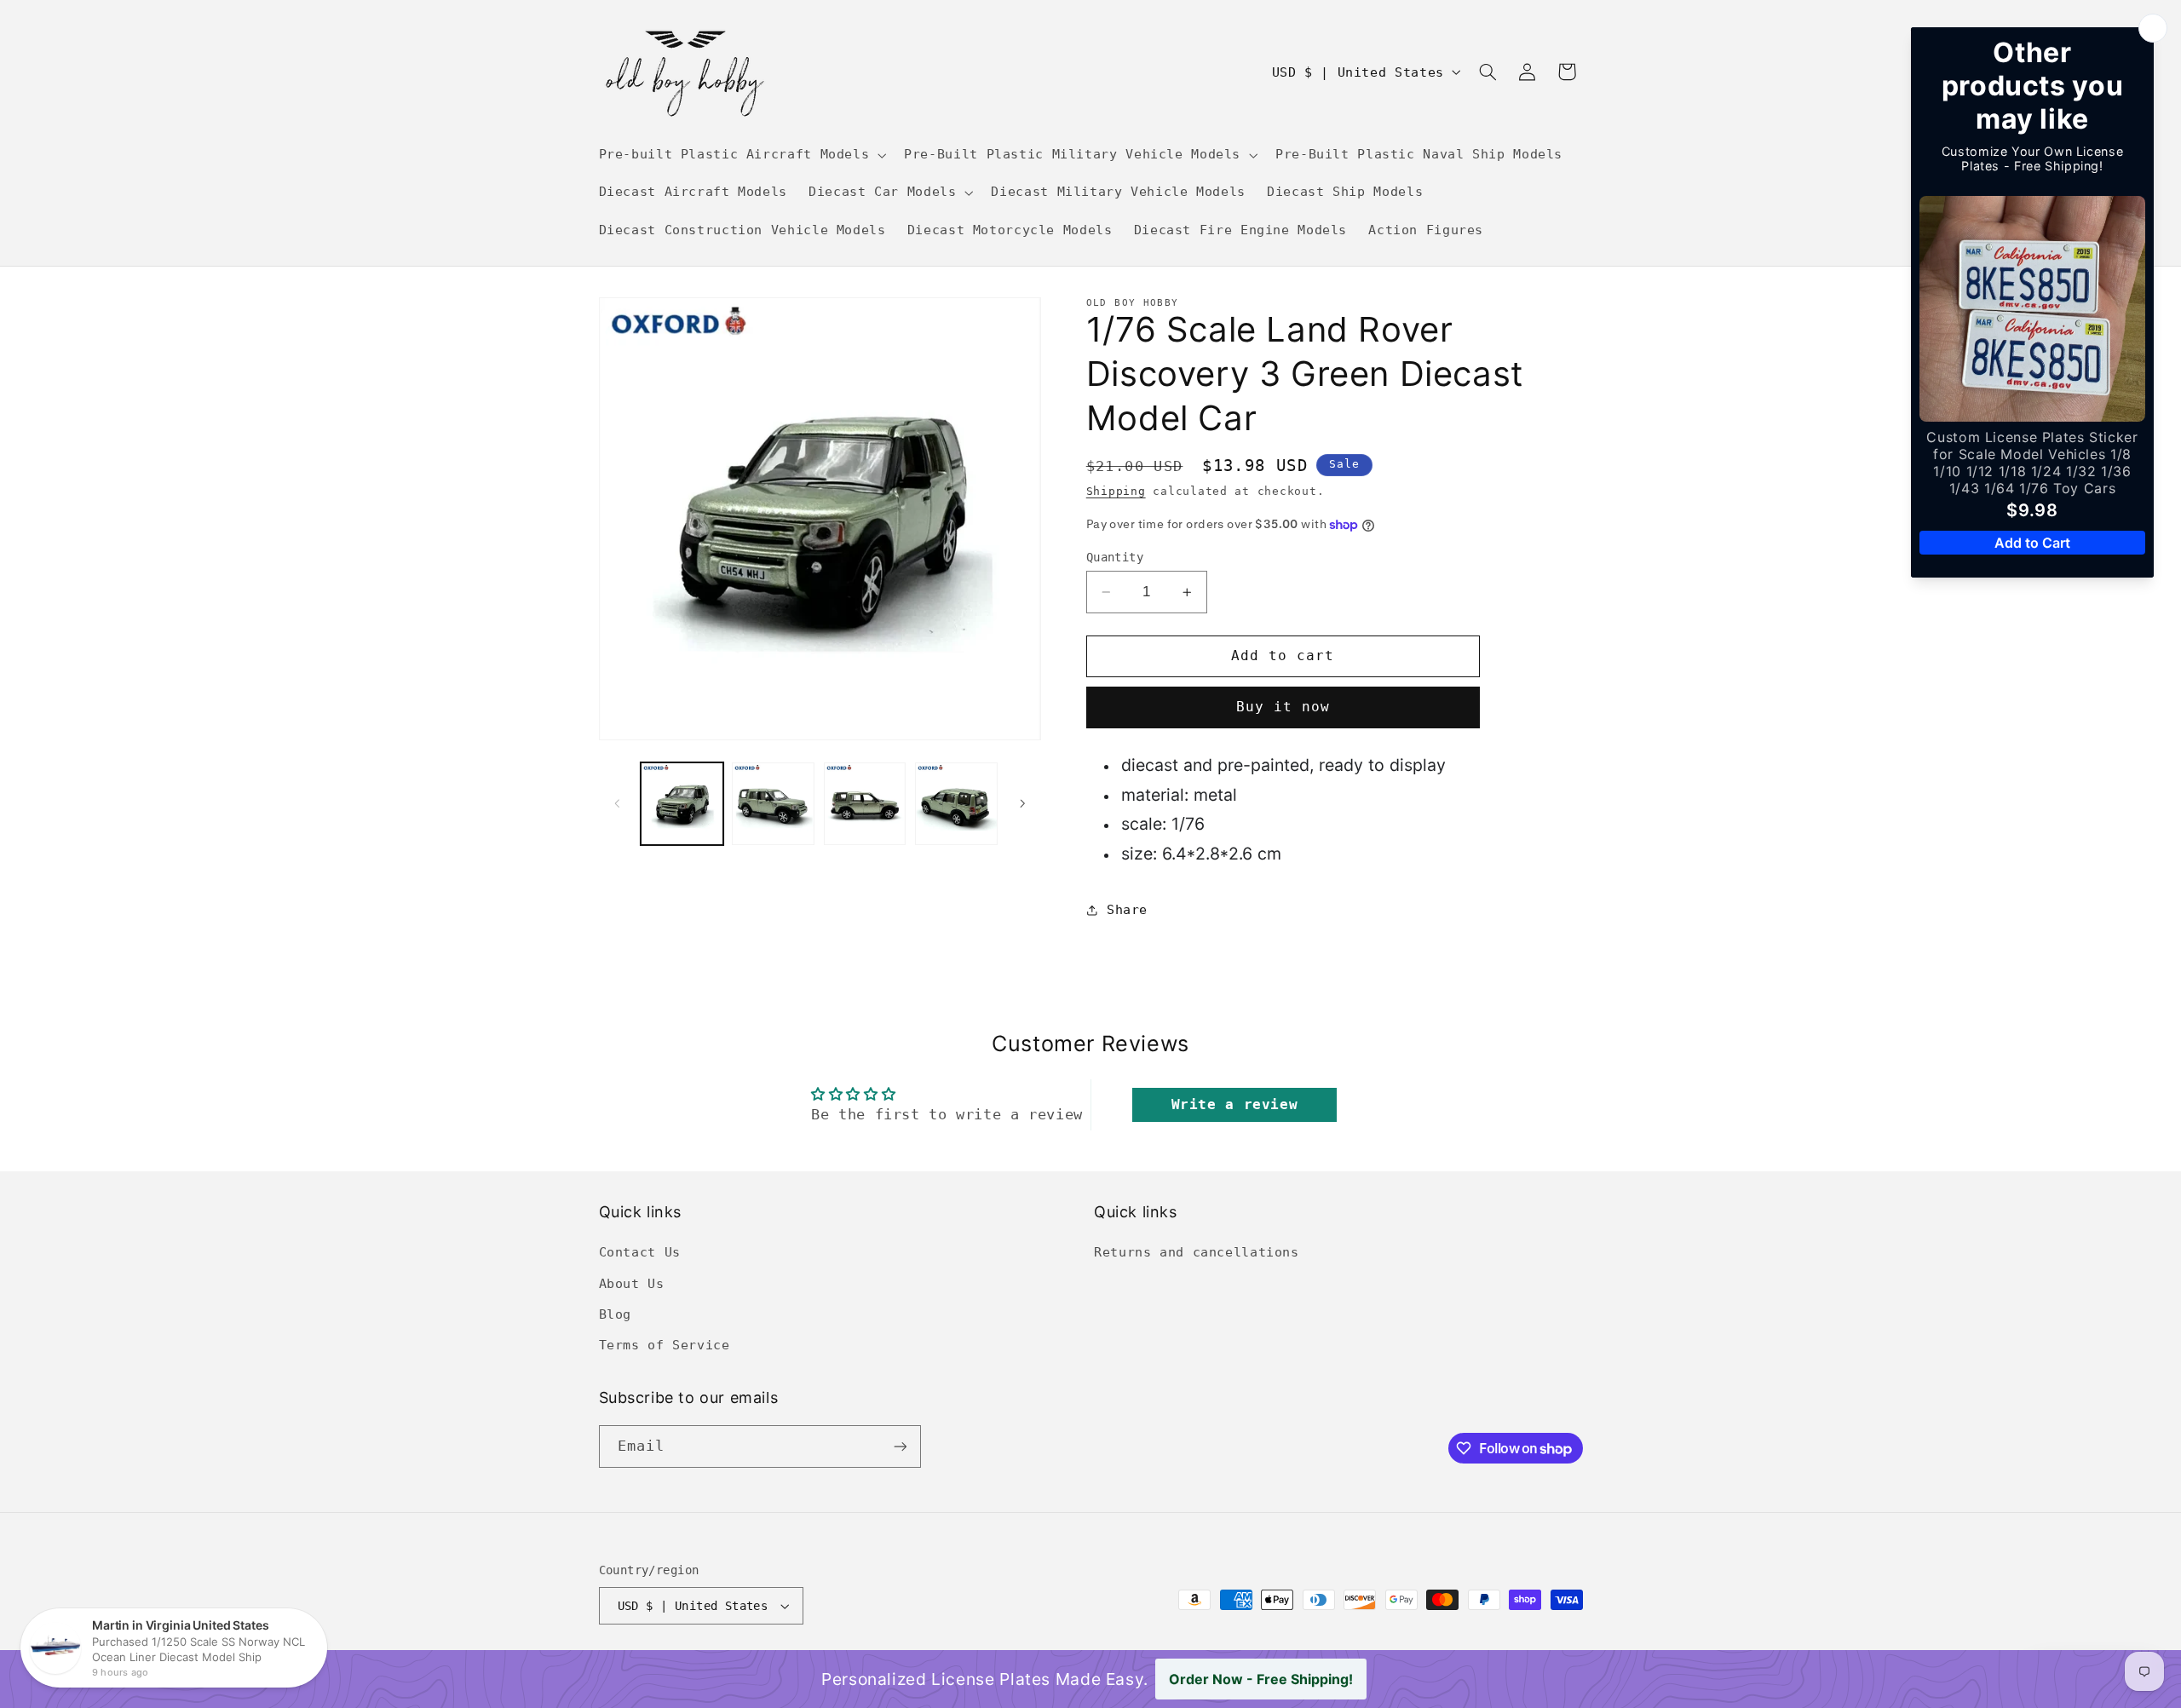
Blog (616, 1314)
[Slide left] (618, 803)
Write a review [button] (1235, 1104)
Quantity (1115, 557)
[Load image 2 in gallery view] (773, 804)
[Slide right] (1022, 803)
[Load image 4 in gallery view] (956, 804)
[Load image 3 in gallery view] (865, 804)
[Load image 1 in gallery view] (682, 804)
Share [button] (1127, 910)
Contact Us (640, 1252)
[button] (741, 155)
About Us (632, 1283)
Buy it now (1283, 707)
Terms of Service (665, 1345)
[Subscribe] (900, 1446)
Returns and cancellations (1197, 1252)
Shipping (1116, 491)
